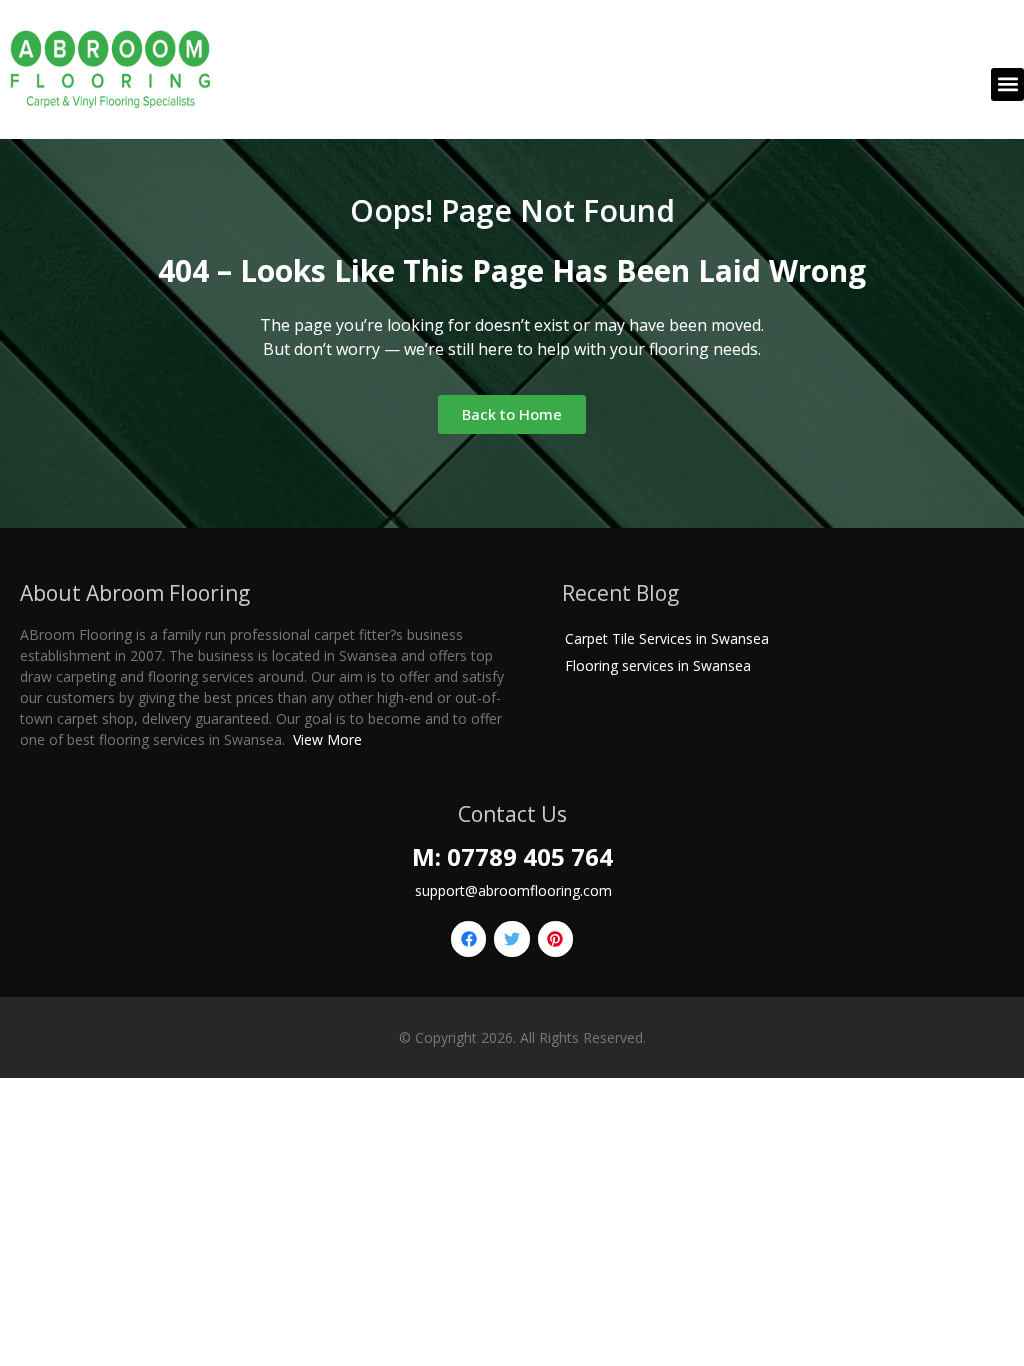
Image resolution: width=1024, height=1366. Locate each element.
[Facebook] (468, 938)
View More (327, 739)
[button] (1007, 84)
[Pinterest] (555, 938)
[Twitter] (511, 938)
